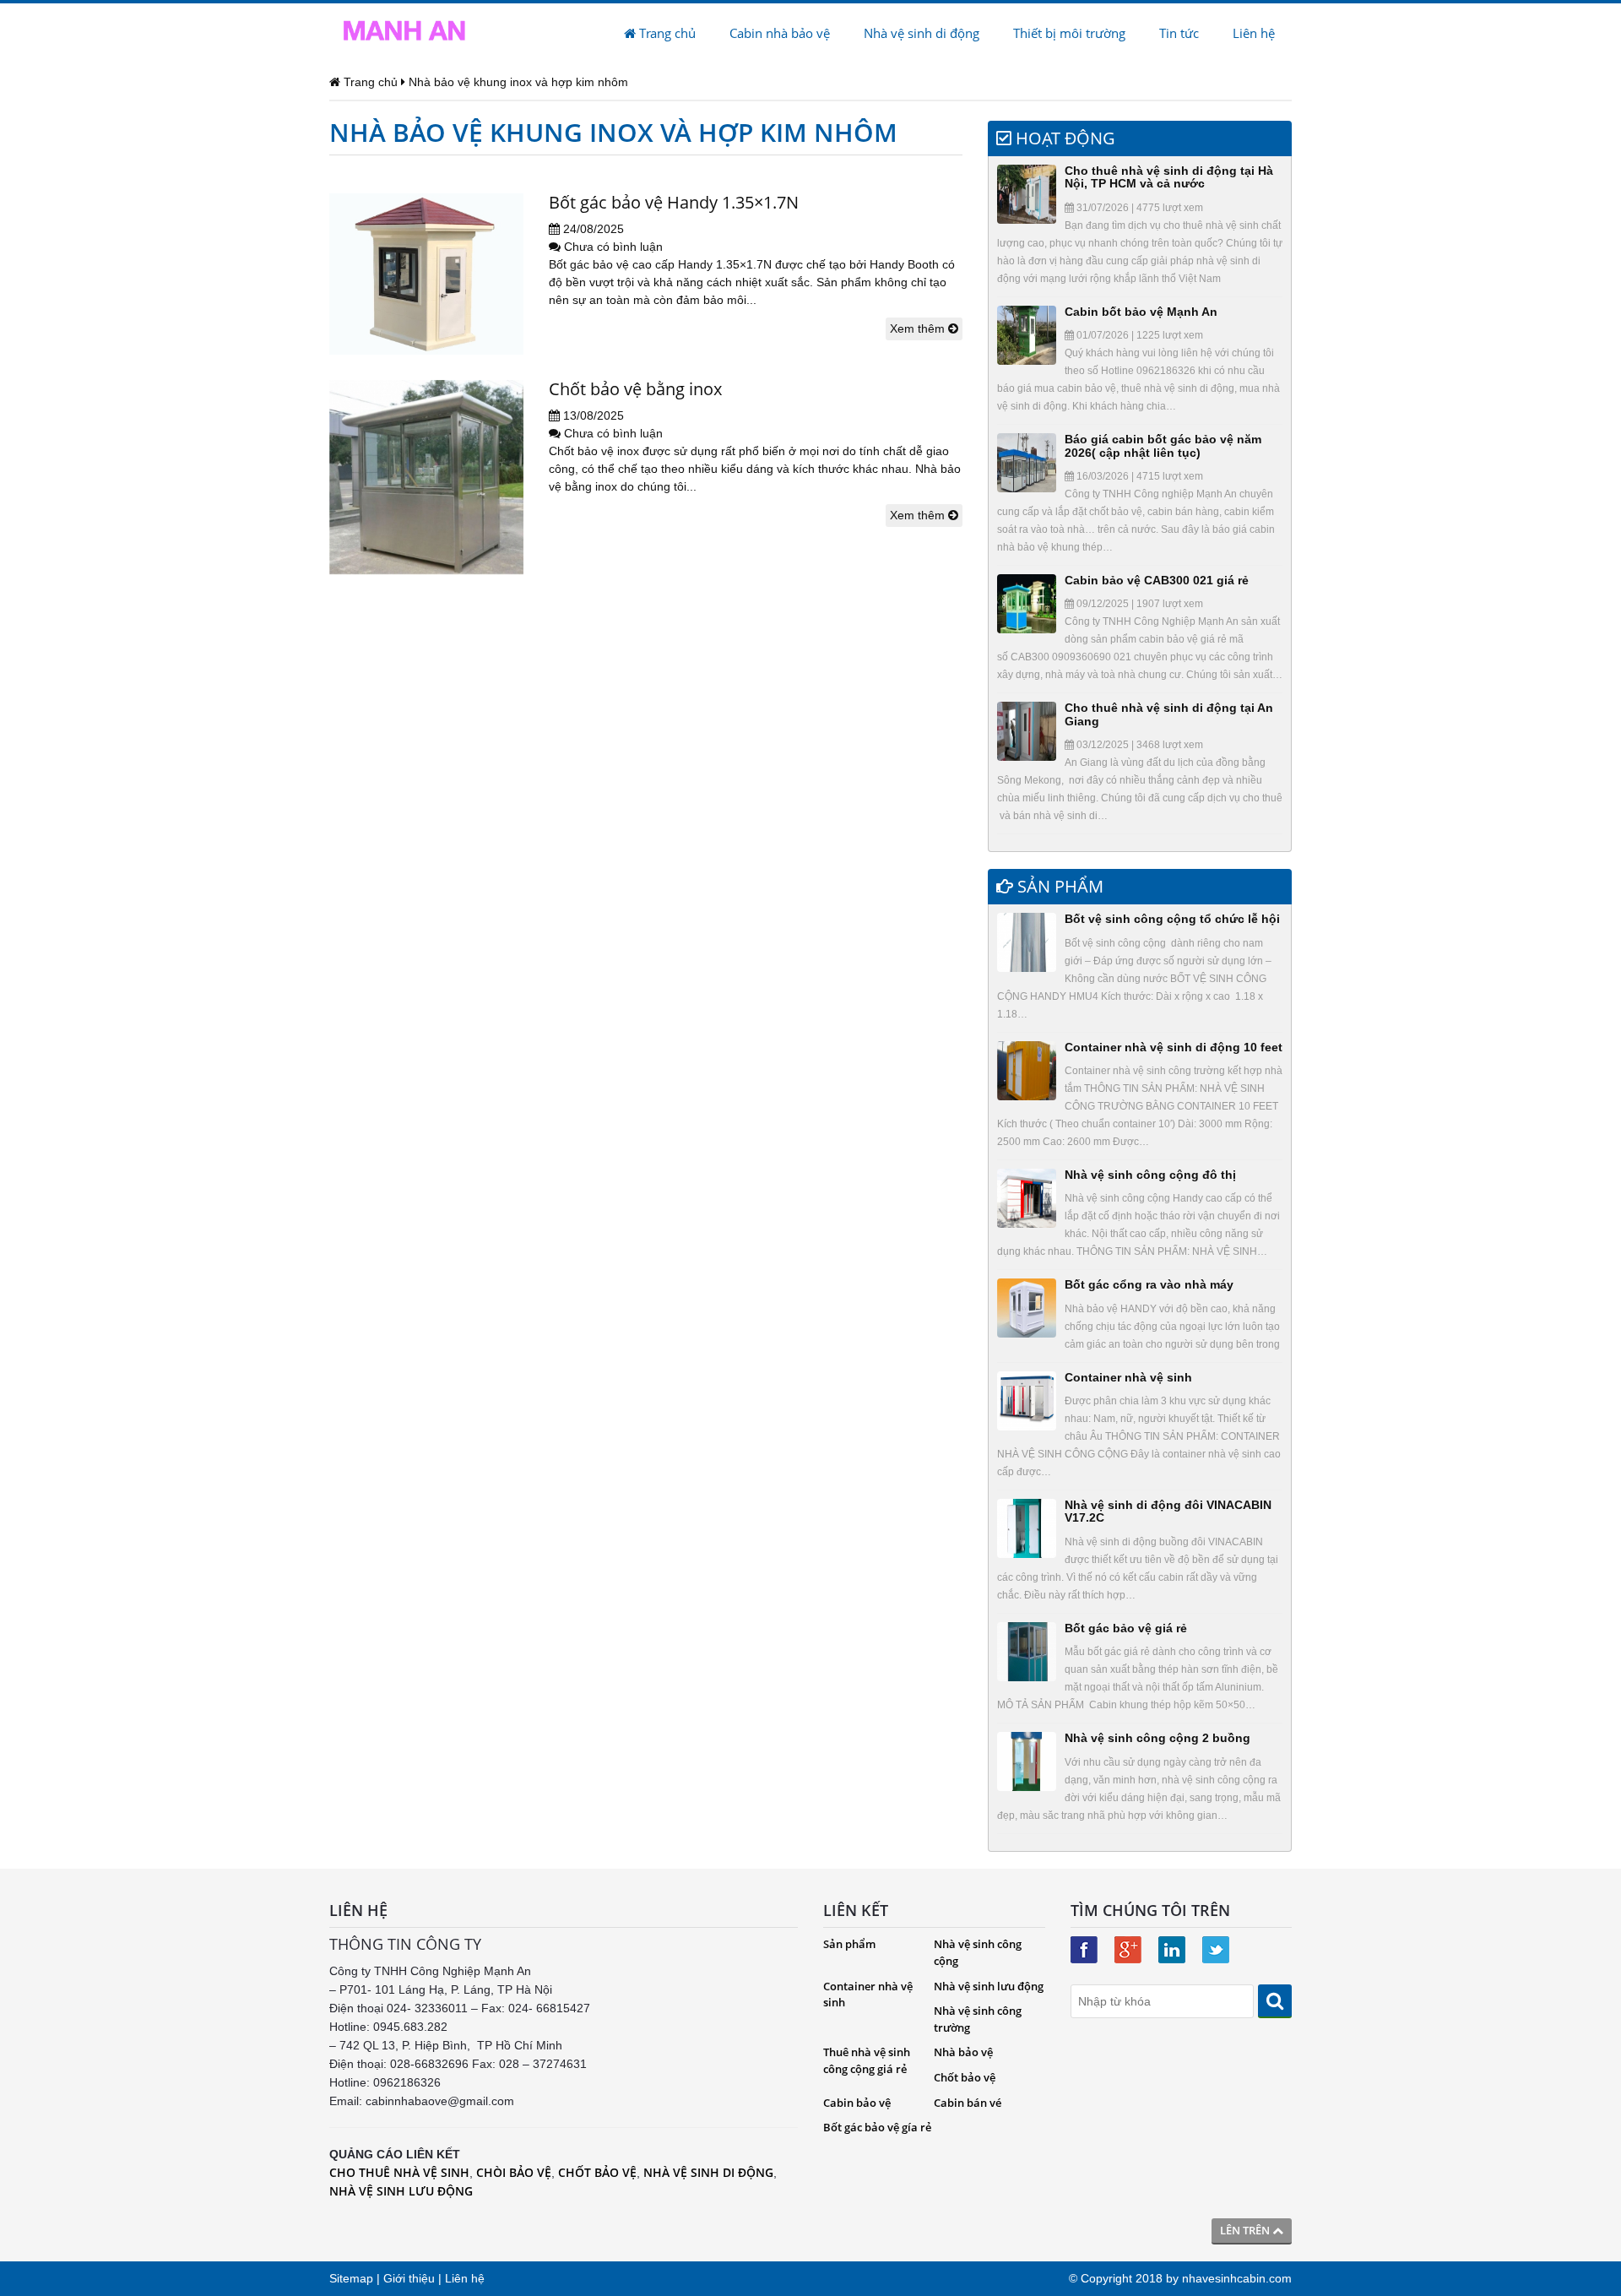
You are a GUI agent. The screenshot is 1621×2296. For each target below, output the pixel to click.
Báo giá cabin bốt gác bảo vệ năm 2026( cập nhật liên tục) (1163, 445)
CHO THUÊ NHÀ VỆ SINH (399, 2172)
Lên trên (1246, 2230)
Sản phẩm (849, 1944)
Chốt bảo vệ (965, 2077)
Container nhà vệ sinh (1128, 1377)
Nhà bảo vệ (963, 2052)
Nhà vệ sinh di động (922, 33)
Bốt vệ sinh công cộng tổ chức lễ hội (1172, 919)
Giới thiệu (409, 2278)
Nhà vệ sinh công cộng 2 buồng (1157, 1738)
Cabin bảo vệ (857, 2103)
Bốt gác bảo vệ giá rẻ (1126, 1628)
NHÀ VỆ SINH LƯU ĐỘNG (401, 2191)
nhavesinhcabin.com (1237, 2278)
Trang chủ (666, 33)
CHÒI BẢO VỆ (514, 2172)
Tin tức (1179, 33)
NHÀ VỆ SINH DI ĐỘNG (708, 2172)
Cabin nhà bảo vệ (780, 33)
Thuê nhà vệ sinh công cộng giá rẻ (867, 2060)
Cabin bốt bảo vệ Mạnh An (1141, 312)
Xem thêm (919, 328)
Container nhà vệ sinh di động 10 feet (1174, 1047)
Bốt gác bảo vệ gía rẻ (877, 2127)
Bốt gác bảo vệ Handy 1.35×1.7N (674, 202)
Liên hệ (1254, 33)
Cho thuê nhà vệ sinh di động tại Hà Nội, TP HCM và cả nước (1169, 177)
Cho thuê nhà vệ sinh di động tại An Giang (1169, 714)
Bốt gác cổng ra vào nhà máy (1149, 1284)
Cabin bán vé (968, 2103)
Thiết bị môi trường (1069, 33)
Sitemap (351, 2278)
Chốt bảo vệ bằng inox (635, 389)
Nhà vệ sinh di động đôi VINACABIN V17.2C (1168, 1511)
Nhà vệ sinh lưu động (989, 1986)
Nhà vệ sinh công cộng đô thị (1150, 1175)
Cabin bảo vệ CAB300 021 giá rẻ (1157, 580)
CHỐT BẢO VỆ (597, 2172)
